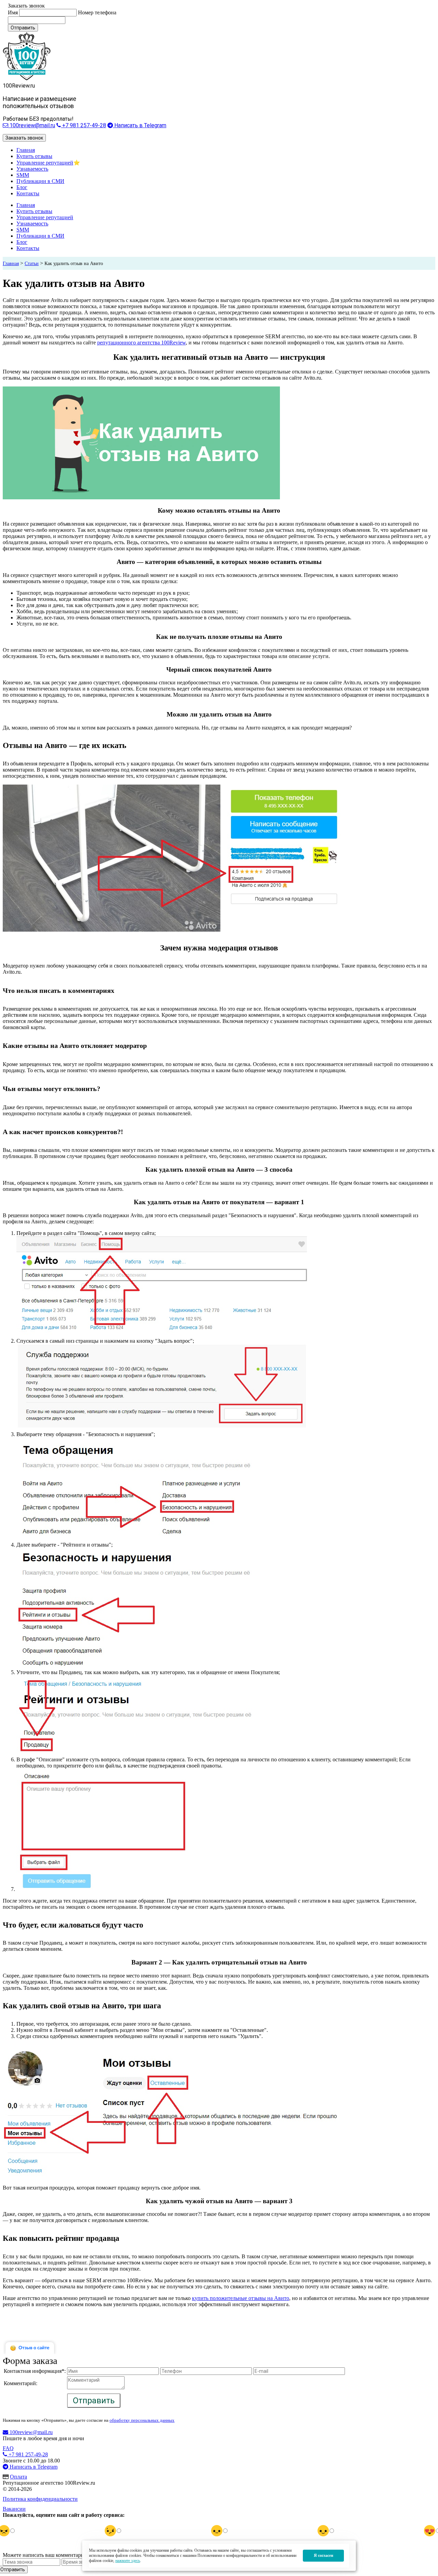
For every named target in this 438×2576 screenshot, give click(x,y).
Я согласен (324, 2555)
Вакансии (14, 2509)
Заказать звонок (24, 138)
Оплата (18, 2477)
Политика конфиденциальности (40, 2499)
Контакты (28, 193)
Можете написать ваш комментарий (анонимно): (60, 2555)
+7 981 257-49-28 (83, 125)
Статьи (32, 264)
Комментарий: (21, 2383)
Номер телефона (97, 12)
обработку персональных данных (142, 2420)
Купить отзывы (34, 156)
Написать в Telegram (140, 125)
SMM (23, 175)
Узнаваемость (32, 169)
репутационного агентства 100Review (141, 343)
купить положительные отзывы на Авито (241, 2298)
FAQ (8, 2448)
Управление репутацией (45, 163)
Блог (22, 187)
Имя (13, 12)
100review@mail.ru (32, 125)
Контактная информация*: (35, 2371)
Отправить (23, 28)
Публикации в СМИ (40, 181)
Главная (26, 150)
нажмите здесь (128, 2561)
